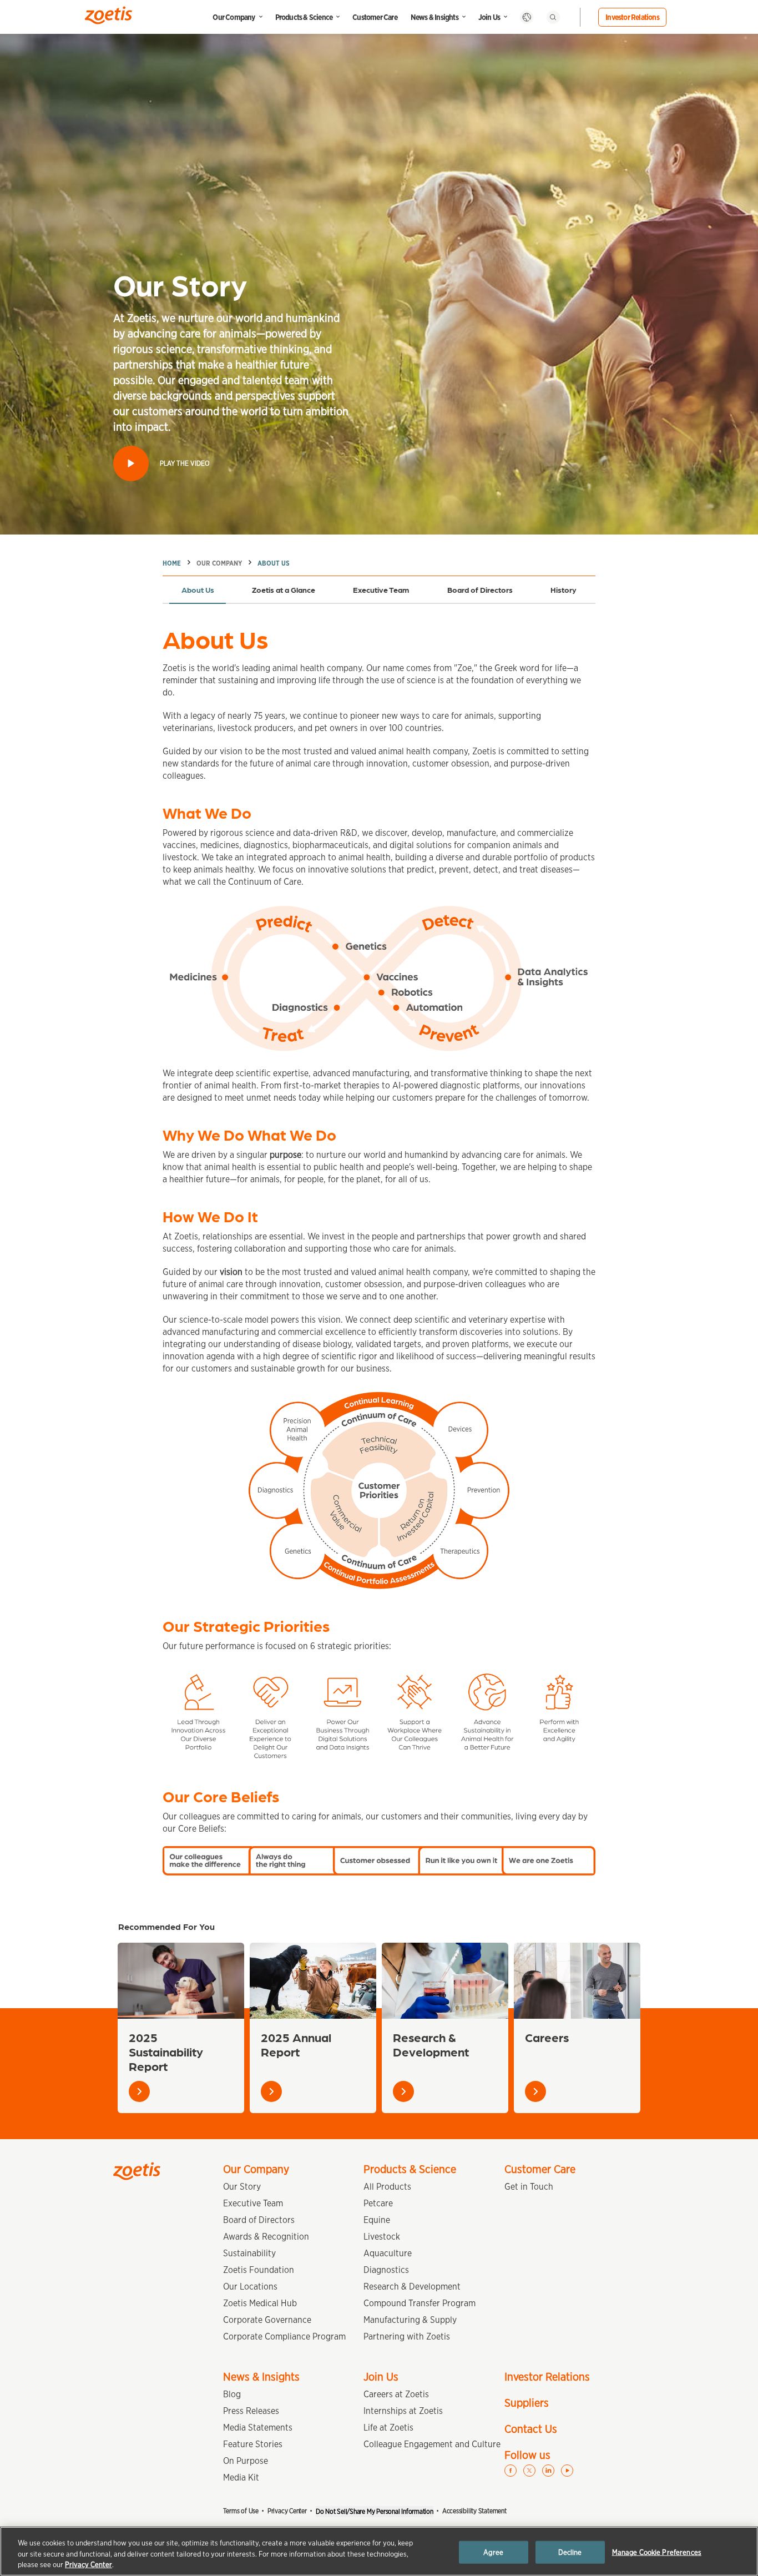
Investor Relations (632, 17)
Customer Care (375, 17)
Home (172, 563)
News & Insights (434, 17)
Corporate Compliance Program (284, 2336)
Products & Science (304, 17)
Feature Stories (253, 2444)
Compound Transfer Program (420, 2303)
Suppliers (527, 2403)
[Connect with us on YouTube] (567, 2471)
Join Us (489, 17)
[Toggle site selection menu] (527, 17)
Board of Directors (480, 589)
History (564, 589)
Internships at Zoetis (403, 2411)
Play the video (185, 463)
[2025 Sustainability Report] (181, 1981)
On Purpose (246, 2461)
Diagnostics (386, 2270)
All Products (387, 2187)
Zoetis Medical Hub (260, 2303)
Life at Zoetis (388, 2428)
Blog (232, 2394)
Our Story (242, 2187)
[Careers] (577, 1981)
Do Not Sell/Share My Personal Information (375, 2511)
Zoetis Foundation (259, 2270)
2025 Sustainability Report (166, 2051)
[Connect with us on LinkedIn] (548, 2471)
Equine (377, 2220)
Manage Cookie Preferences (657, 2552)
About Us (274, 563)
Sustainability (249, 2253)
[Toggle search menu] (553, 17)
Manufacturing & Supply (410, 2320)
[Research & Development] (445, 1981)
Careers (547, 2037)
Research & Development (431, 2044)
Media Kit (241, 2477)
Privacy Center (287, 2511)
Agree (493, 2552)
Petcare (378, 2203)
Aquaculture (388, 2253)
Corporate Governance (267, 2320)
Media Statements (258, 2428)
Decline (570, 2552)
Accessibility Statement (474, 2511)
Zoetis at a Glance (284, 589)
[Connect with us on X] (529, 2471)
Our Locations (250, 2287)
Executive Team (381, 589)
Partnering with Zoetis (407, 2336)
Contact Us (531, 2429)
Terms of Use (241, 2511)
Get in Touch (529, 2187)
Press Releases (251, 2411)
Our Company (234, 17)
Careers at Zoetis (396, 2394)
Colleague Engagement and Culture (432, 2444)
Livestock (382, 2237)
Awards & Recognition (266, 2237)
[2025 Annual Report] (313, 1981)
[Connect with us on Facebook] (511, 2471)
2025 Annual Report (296, 2044)
